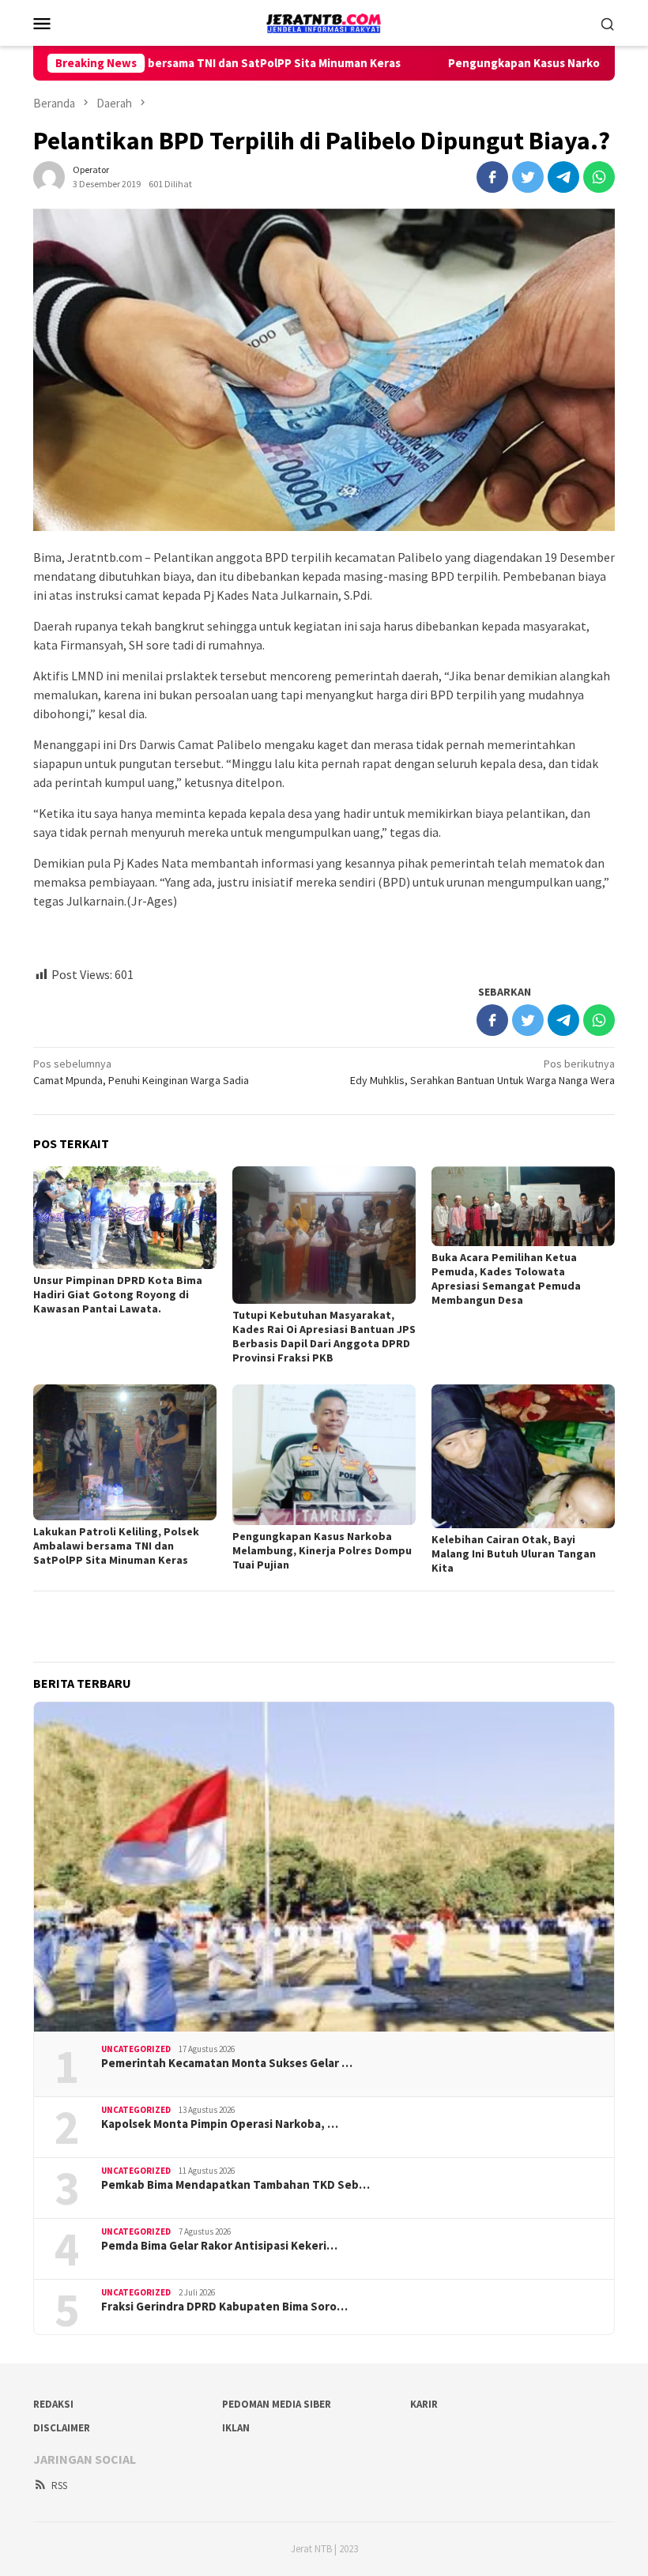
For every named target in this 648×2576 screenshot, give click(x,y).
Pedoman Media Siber (277, 2404)
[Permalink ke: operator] (49, 176)
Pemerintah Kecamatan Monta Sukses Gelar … (227, 2063)
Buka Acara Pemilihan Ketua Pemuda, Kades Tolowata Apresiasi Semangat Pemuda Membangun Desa (506, 1279)
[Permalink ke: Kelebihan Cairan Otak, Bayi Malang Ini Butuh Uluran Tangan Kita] (523, 1456)
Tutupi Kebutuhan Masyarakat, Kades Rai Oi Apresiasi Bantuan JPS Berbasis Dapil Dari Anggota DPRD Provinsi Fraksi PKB (324, 1336)
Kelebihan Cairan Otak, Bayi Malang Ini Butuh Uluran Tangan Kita (514, 1554)
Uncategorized (136, 2049)
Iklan (236, 2428)
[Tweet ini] (528, 177)
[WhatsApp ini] (599, 177)
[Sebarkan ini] (492, 177)
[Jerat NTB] (324, 21)
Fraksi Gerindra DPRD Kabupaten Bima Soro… (224, 2307)
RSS (59, 2486)
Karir (424, 2404)
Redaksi (53, 2404)
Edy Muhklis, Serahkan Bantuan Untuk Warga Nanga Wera (482, 1072)
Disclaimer (62, 2428)
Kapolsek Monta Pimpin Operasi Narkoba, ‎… (220, 2124)
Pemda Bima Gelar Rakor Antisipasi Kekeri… (219, 2246)
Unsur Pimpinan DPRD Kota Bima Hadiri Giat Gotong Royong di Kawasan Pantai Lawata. (118, 1294)
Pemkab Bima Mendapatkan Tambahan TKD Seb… (235, 2185)
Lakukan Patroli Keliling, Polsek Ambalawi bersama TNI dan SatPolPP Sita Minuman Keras (116, 1546)
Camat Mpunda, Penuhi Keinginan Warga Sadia (141, 1072)
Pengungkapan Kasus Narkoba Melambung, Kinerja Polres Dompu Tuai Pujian (322, 1550)
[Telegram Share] (563, 177)
